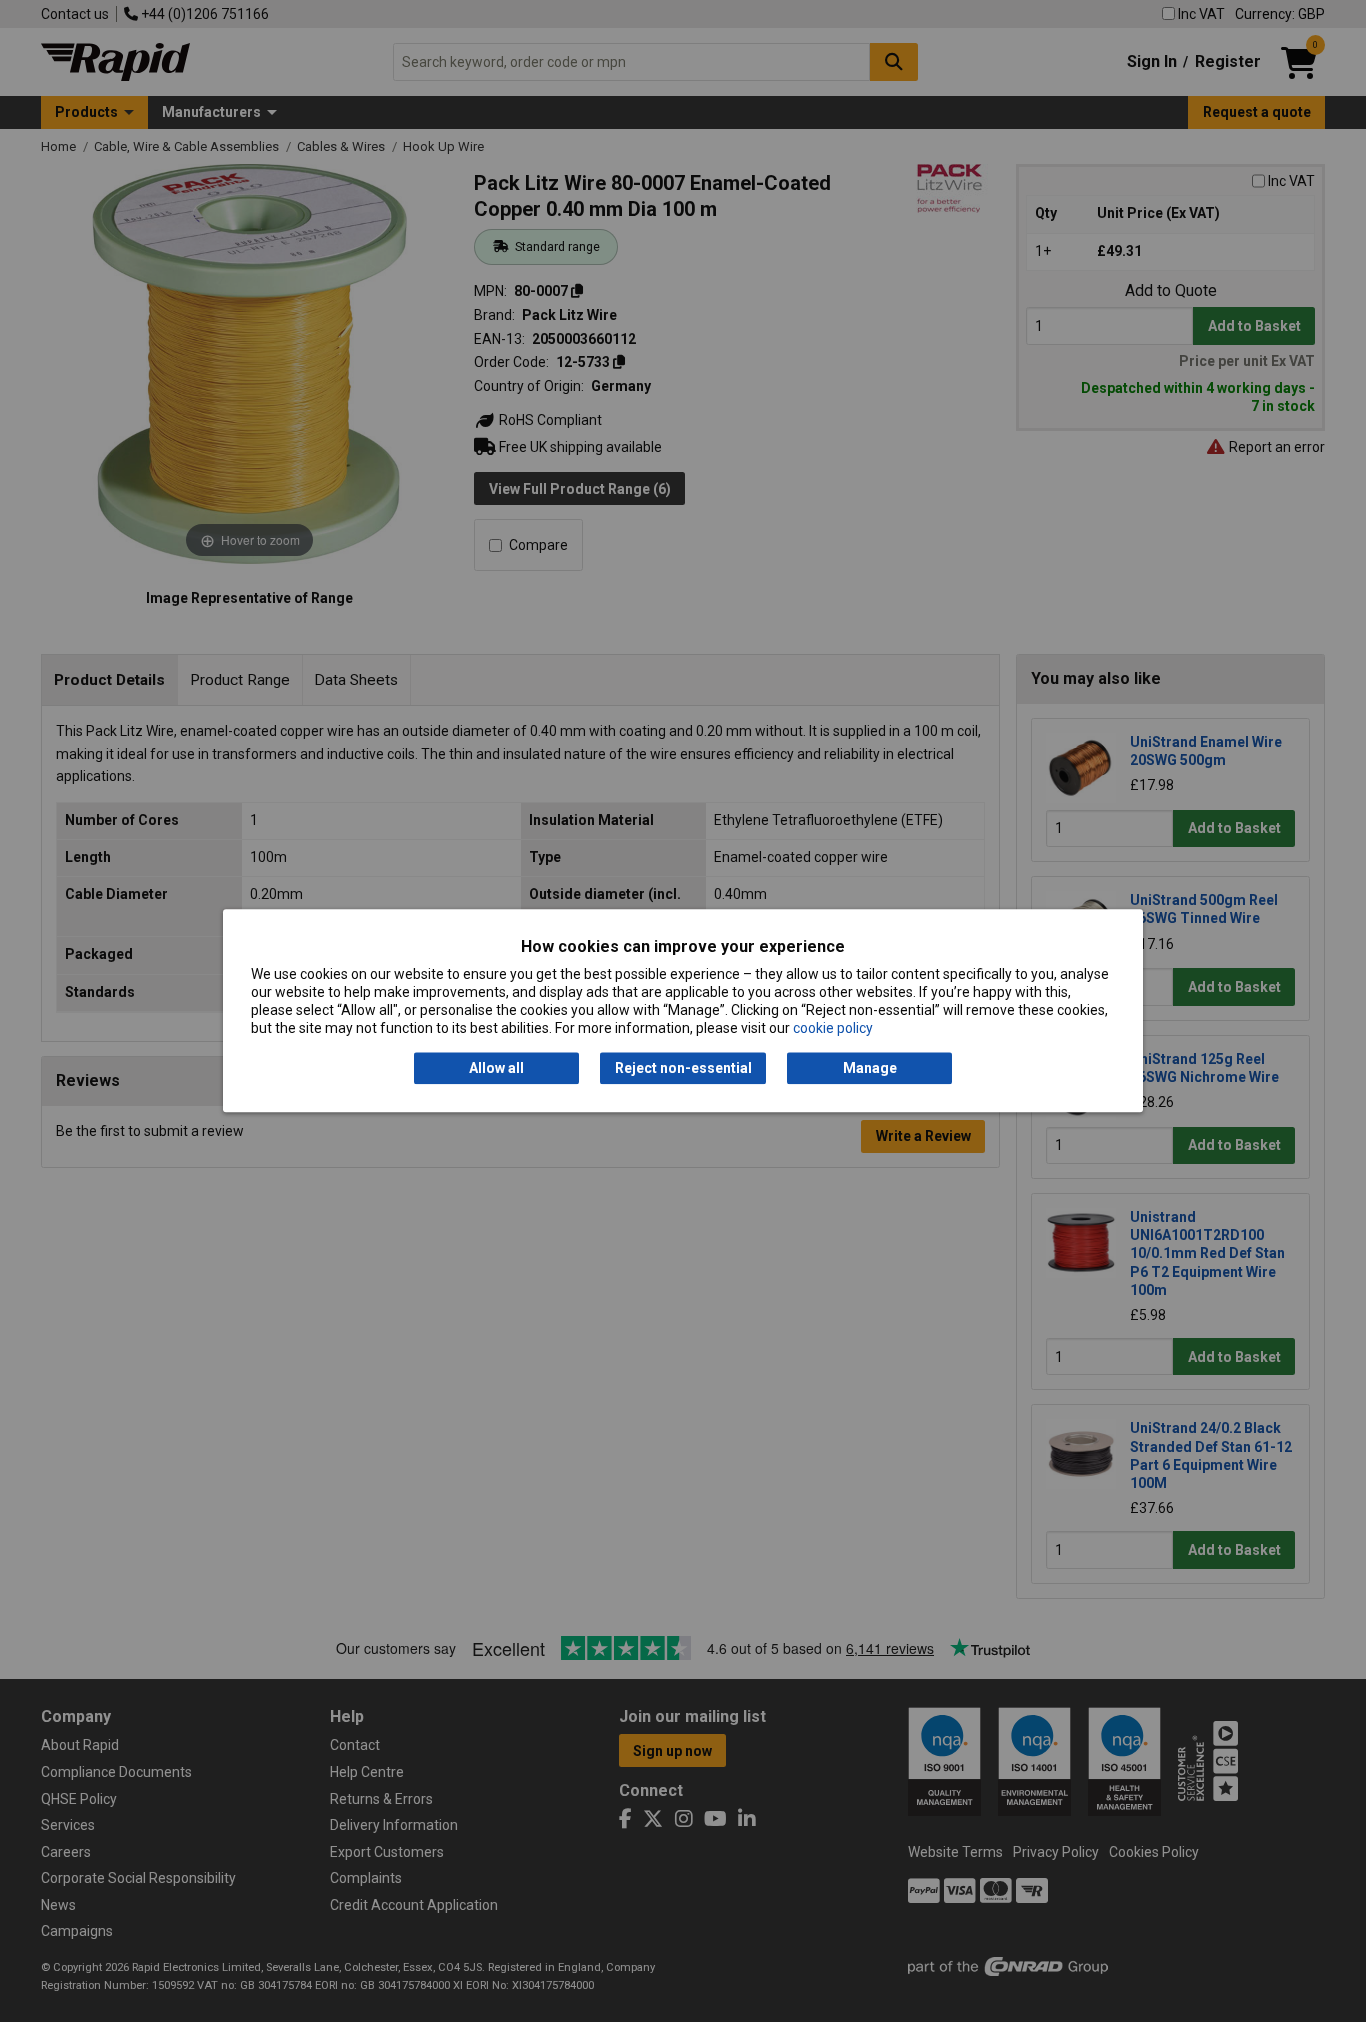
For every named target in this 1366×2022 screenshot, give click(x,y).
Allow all (496, 1068)
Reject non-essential (683, 1068)
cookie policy (833, 1029)
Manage (870, 1068)
